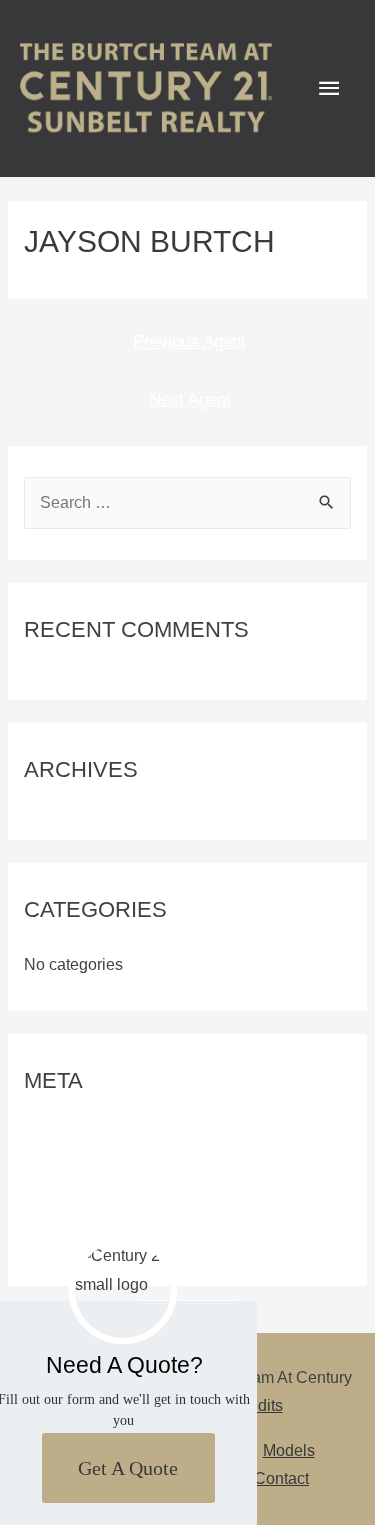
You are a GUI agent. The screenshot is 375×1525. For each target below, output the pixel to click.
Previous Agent (189, 341)
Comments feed (80, 1204)
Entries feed (66, 1169)
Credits (257, 1405)
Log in (46, 1135)
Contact (281, 1478)
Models (289, 1450)
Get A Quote (128, 1468)
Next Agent (190, 399)
